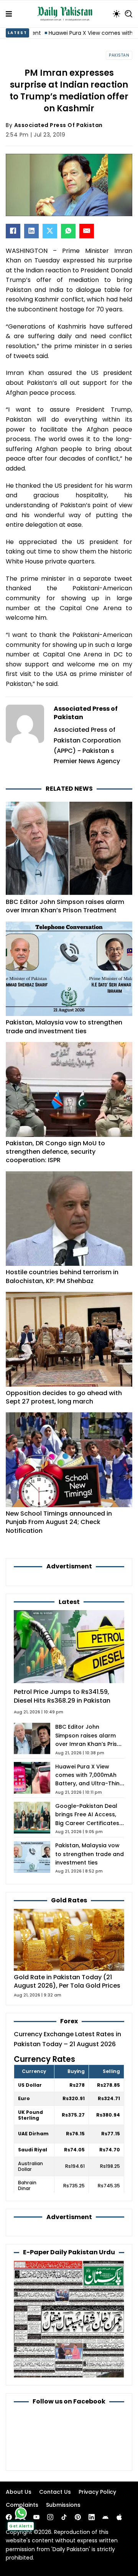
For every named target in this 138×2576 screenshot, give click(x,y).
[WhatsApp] (68, 231)
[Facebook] (13, 231)
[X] (50, 231)
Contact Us (55, 2492)
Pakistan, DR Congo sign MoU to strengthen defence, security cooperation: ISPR (55, 1152)
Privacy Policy (97, 2492)
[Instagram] (50, 2517)
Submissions (63, 2505)
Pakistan (119, 55)
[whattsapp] (21, 2513)
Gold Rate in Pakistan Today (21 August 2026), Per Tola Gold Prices (67, 1981)
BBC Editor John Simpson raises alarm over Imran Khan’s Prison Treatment (65, 906)
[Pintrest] (78, 2517)
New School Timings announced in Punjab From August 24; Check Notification (59, 1522)
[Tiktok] (64, 2517)
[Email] (87, 231)
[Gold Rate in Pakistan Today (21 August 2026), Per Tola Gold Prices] (69, 1939)
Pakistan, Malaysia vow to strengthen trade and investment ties (64, 1027)
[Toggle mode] (117, 14)
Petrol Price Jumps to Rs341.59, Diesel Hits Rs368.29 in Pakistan (62, 1696)
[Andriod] (105, 2517)
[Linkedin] (92, 2517)
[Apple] (119, 2517)
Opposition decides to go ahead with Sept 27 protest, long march (64, 1397)
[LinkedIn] (31, 231)
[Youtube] (36, 2517)
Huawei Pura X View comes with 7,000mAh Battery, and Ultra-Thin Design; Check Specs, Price (87, 1784)
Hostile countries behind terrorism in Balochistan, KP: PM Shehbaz (62, 1276)
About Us (19, 2492)
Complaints (22, 2505)
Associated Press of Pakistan (58, 125)
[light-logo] (67, 14)
